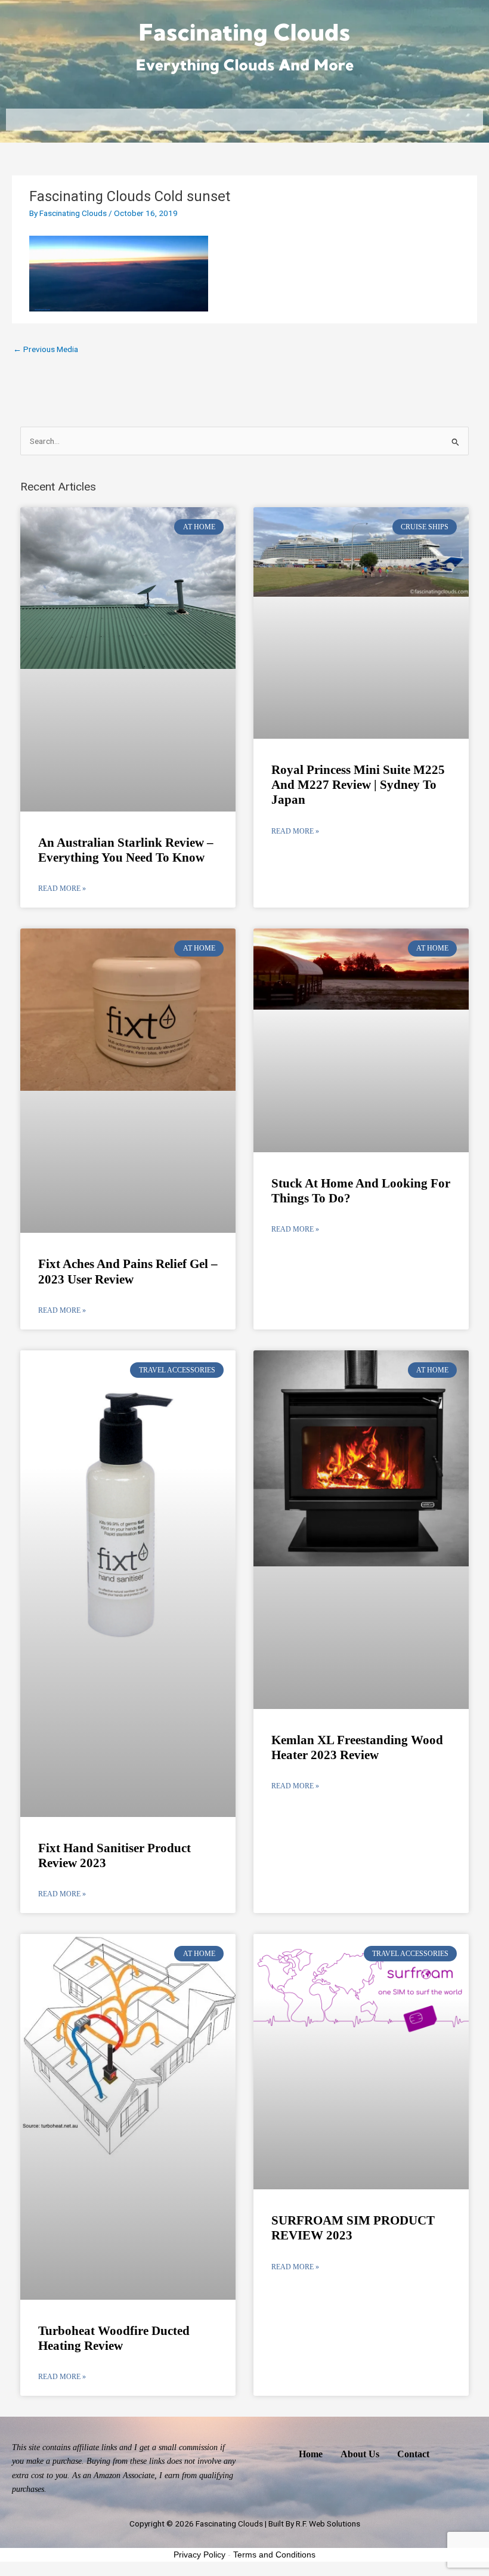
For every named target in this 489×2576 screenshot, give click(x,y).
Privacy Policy (199, 2555)
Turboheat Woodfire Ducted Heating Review (114, 2338)
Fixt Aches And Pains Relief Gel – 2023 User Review (128, 1271)
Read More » (62, 889)
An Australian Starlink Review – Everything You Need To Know (126, 850)
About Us (360, 2454)
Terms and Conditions (274, 2555)
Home (311, 2454)
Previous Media (46, 349)
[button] (244, 120)
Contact (413, 2454)
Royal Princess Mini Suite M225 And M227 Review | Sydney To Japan (358, 785)
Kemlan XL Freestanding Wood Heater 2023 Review (357, 1747)
